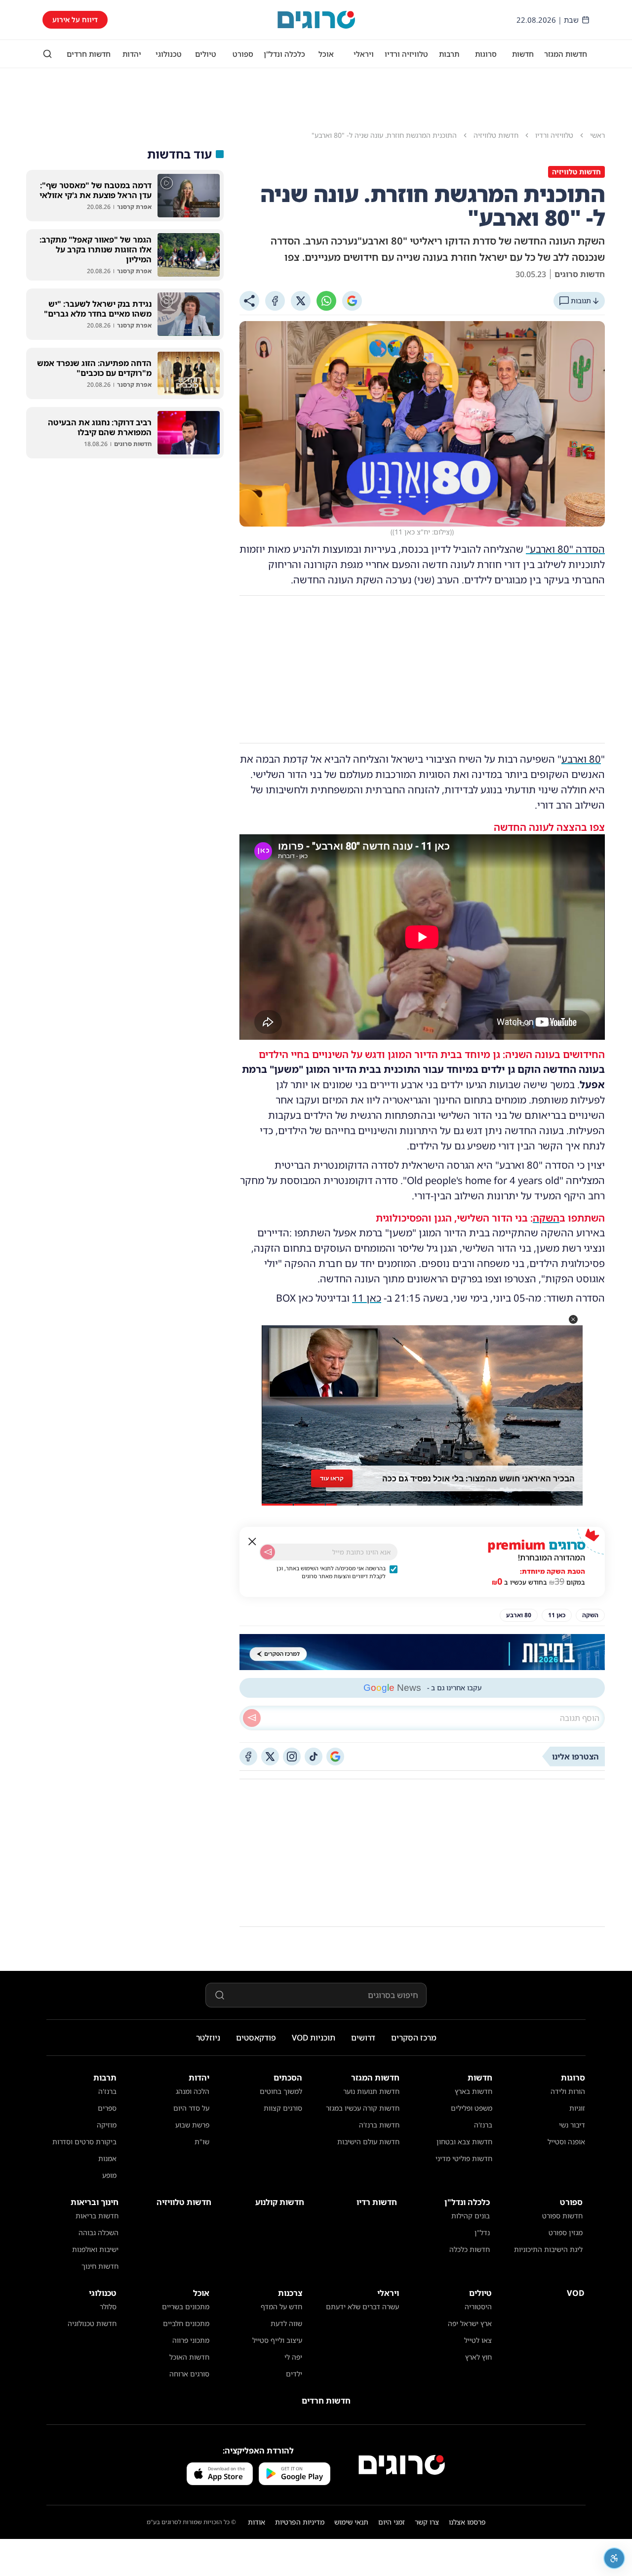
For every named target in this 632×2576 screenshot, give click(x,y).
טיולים (206, 54)
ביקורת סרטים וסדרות (84, 2142)
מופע (109, 2175)
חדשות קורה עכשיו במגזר (363, 2108)
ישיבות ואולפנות (95, 2249)
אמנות (107, 2158)
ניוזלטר (208, 2038)
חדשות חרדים (89, 54)
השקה (546, 1218)
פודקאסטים (256, 2038)
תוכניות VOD (314, 2038)
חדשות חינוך (100, 2266)
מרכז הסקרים (414, 2038)
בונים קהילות (471, 2216)
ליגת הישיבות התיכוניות (548, 2249)
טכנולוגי (169, 54)
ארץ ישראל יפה (470, 2323)
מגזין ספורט (566, 2232)
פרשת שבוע (192, 2125)
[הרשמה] (268, 1552)
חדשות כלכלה (470, 2249)
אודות (257, 2522)
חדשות (523, 54)
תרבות (449, 54)
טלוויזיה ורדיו (406, 54)
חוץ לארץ (478, 2357)
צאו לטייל (478, 2340)
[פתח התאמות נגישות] (614, 2558)
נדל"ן (482, 2232)
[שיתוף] (249, 301)
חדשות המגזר (566, 54)
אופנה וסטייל (566, 2142)
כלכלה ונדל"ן (284, 54)
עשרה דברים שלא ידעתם (362, 2307)
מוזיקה (107, 2125)
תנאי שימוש (351, 2522)
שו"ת (202, 2142)
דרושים (363, 2038)
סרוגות (486, 54)
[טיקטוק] (314, 1757)
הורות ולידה (568, 2091)
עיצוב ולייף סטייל (277, 2340)
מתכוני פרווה (191, 2340)
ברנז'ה (483, 2125)
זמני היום (392, 2522)
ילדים (294, 2374)
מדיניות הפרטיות (300, 2522)
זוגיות (577, 2108)
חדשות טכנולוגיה (92, 2323)
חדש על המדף (281, 2307)
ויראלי (364, 54)
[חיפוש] (47, 54)
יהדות (132, 54)
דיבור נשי (572, 2125)
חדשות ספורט (562, 2216)
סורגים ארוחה (189, 2374)
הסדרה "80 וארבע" (565, 549)
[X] (301, 301)
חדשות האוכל (189, 2357)
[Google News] (335, 1757)
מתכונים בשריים (186, 2307)
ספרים (107, 2108)
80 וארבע (581, 759)
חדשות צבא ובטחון (464, 2142)
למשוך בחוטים (281, 2091)
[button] (573, 1319)
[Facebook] (275, 301)
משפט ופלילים (472, 2108)
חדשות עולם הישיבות (368, 2142)
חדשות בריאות (97, 2216)
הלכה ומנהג (193, 2091)
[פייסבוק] (248, 1757)
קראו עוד (332, 1478)
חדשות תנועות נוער (371, 2091)
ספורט (243, 54)
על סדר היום (191, 2108)
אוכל (326, 54)
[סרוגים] (402, 2465)
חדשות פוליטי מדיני (464, 2158)
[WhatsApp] (326, 301)
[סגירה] (252, 1542)
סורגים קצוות (283, 2108)
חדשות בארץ (474, 2091)
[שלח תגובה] (252, 1718)
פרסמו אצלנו (467, 2522)
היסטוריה (478, 2307)
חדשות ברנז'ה (379, 2125)
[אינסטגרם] (292, 1757)
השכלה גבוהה (99, 2232)
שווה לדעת (286, 2323)
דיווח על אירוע (75, 20)
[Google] (352, 301)
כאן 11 (367, 1298)
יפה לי (293, 2357)
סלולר (108, 2307)
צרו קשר (427, 2522)
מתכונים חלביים (186, 2323)
